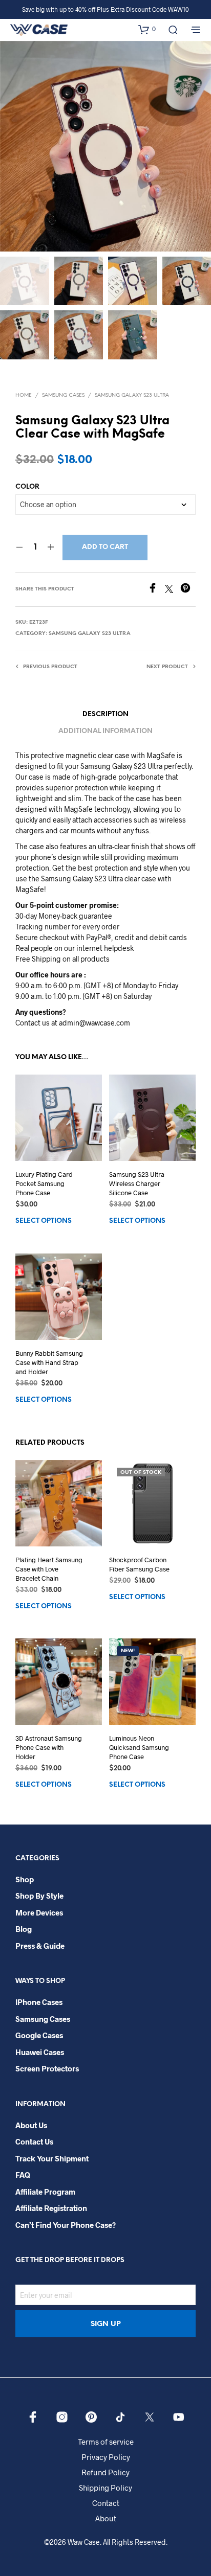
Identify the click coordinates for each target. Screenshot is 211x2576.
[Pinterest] (188, 590)
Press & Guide (40, 1946)
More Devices (39, 1912)
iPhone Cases (39, 2002)
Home (24, 395)
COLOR (27, 487)
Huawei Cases (40, 2052)
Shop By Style (39, 1896)
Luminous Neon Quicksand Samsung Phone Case (139, 1747)
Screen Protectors (47, 2068)
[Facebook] (156, 590)
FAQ (23, 2175)
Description (105, 714)
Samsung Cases (63, 395)
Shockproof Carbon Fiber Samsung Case (139, 1564)
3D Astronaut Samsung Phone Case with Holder (49, 1747)
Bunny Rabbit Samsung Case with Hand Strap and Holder (49, 1362)
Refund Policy (105, 2472)
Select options (44, 1222)
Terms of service (106, 2442)
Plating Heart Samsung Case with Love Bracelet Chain (49, 1569)
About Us (31, 2125)
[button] (147, 29)
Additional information (105, 731)
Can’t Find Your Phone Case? (66, 2225)
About (106, 2518)
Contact (106, 2503)
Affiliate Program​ (45, 2192)
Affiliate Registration (51, 2208)
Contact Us (34, 2141)
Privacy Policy (106, 2457)
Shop (25, 1879)
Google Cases (39, 2035)
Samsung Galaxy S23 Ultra (132, 395)
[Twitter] (173, 590)
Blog (24, 1929)
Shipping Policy (105, 2488)
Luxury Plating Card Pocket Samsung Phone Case (44, 1183)
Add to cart (105, 547)
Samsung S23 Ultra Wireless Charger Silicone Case (137, 1183)
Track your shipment (52, 2158)
